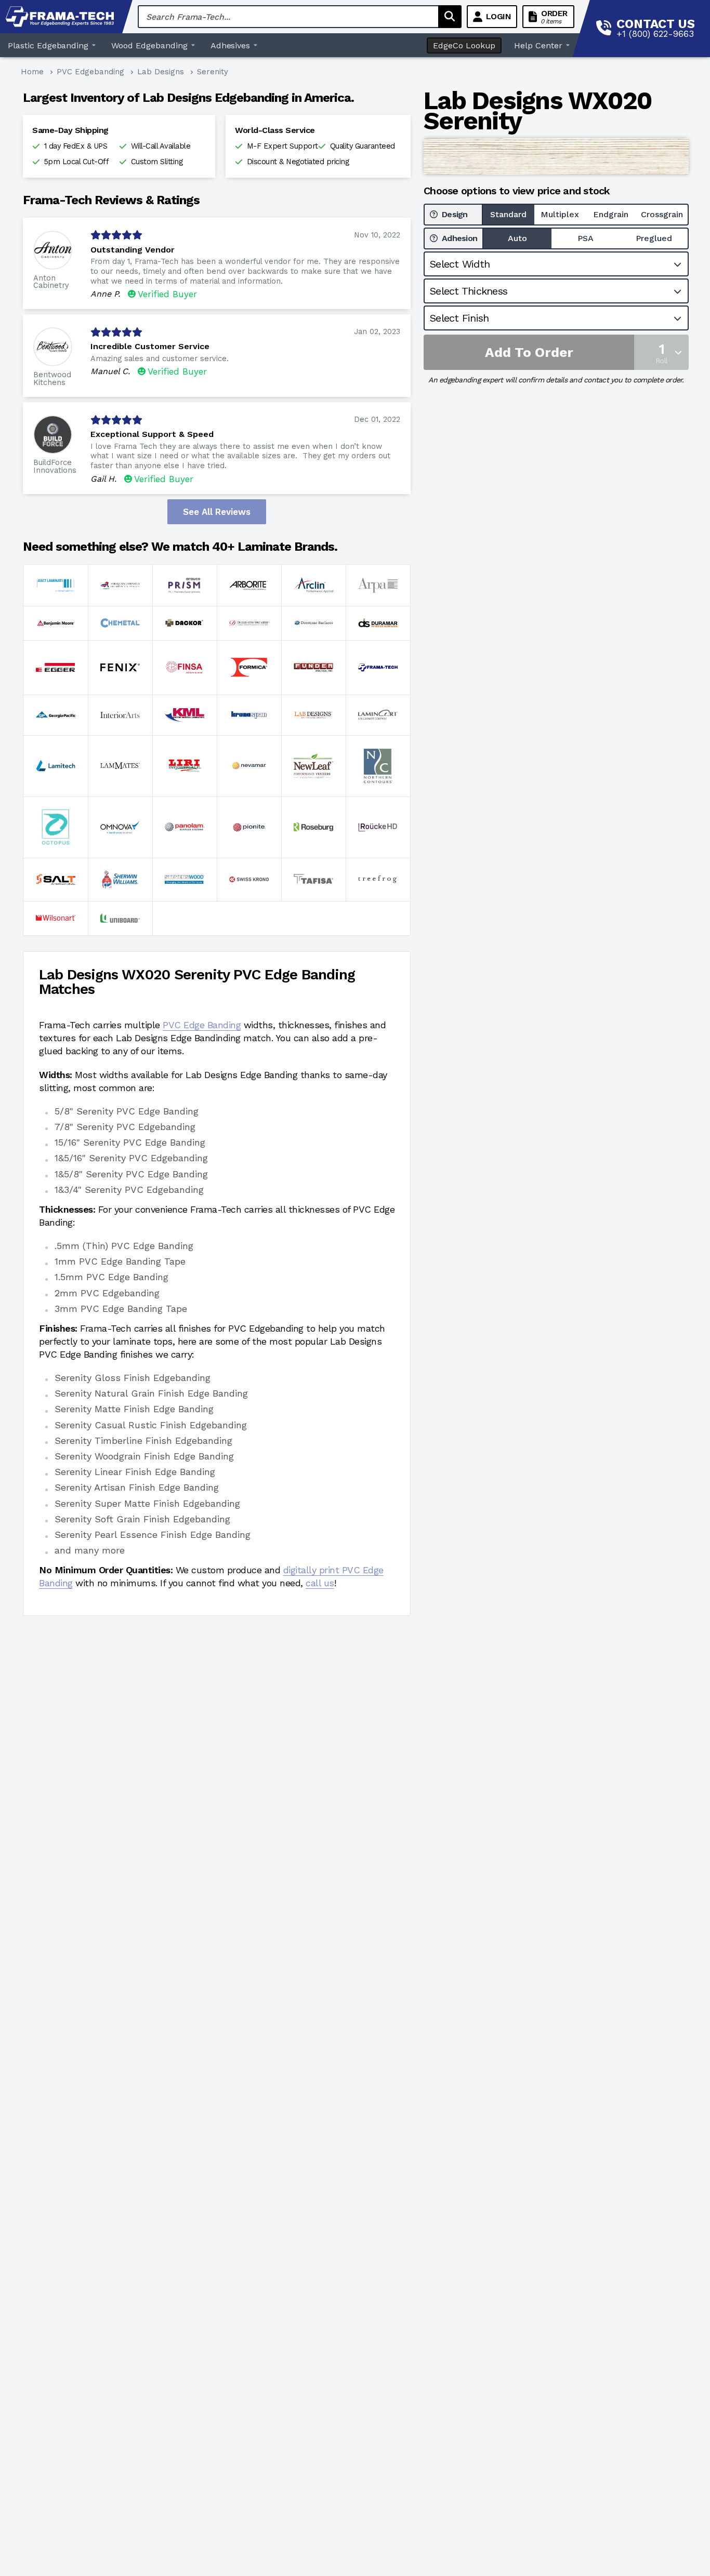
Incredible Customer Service (150, 346)
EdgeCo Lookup (464, 45)
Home (32, 72)
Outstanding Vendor (133, 250)
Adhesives (231, 45)
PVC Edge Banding (202, 1025)
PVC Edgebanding (90, 72)
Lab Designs (161, 72)
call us (320, 1583)
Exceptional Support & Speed (152, 434)
